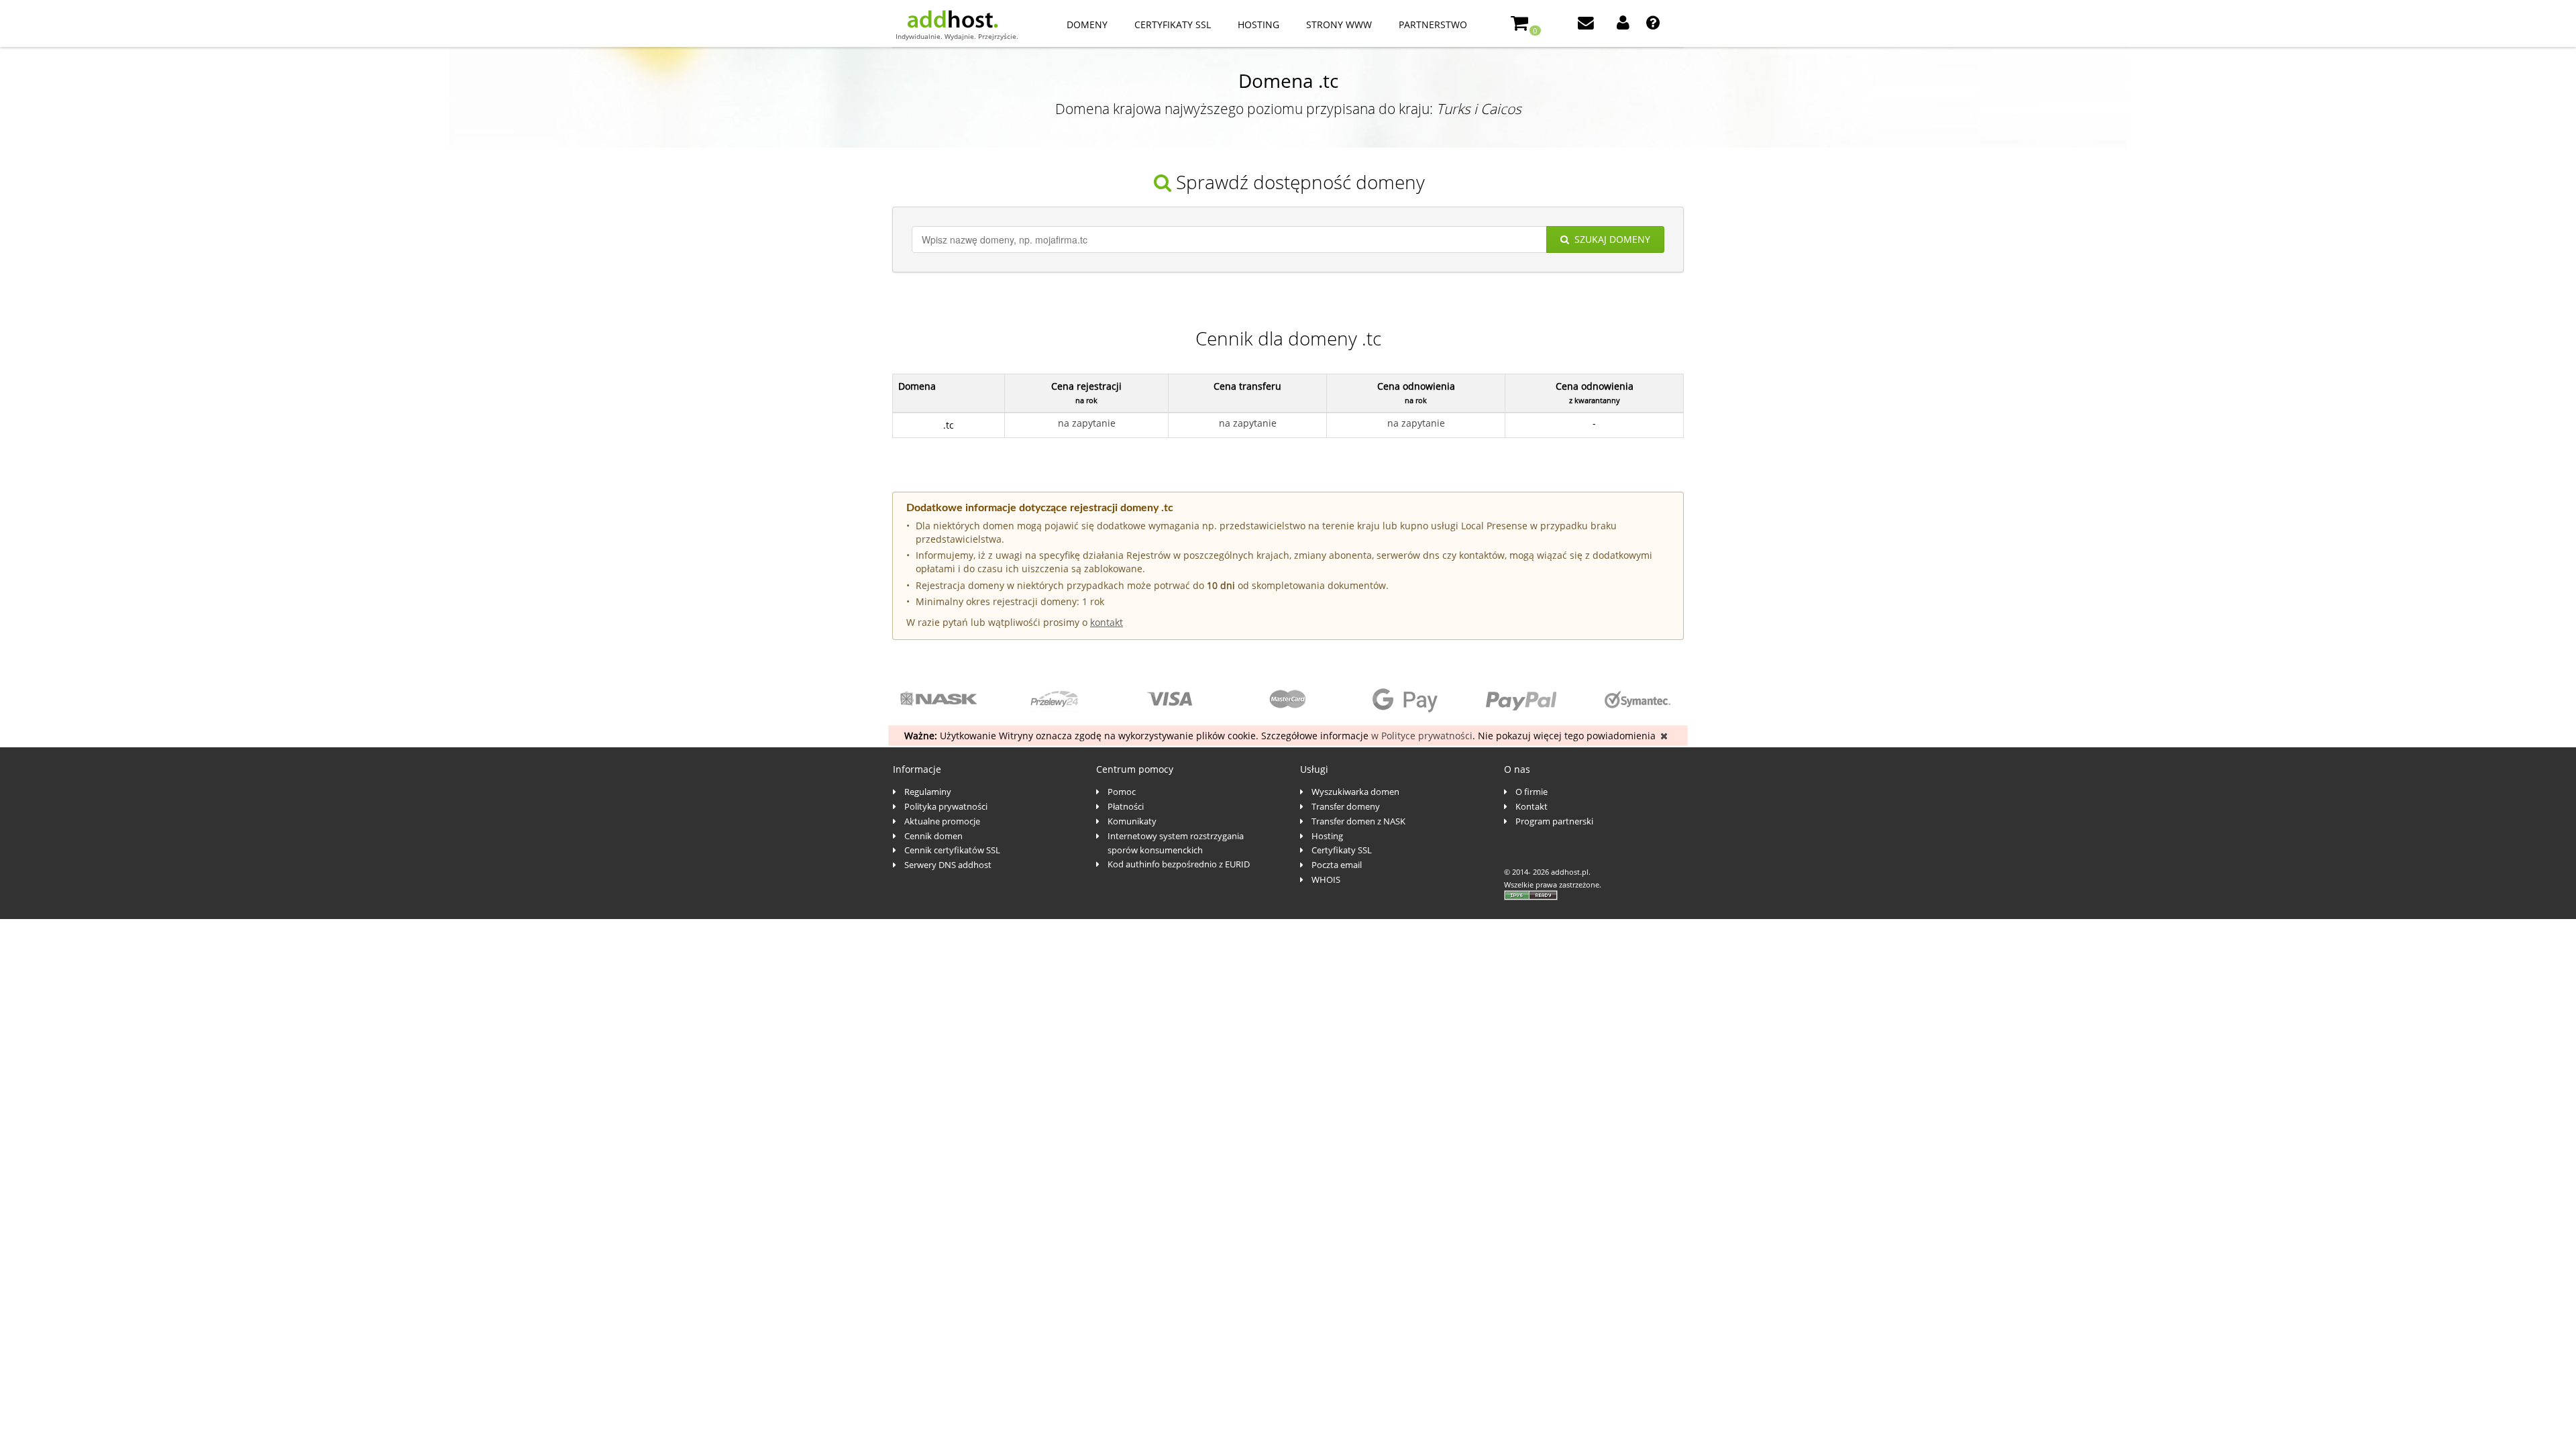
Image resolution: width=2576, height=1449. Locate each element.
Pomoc (1122, 792)
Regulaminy (928, 792)
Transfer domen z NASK (1358, 821)
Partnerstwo (1433, 24)
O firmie (1532, 792)
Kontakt (1532, 806)
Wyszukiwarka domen (1355, 792)
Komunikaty (1132, 821)
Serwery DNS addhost (948, 865)
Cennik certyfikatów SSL (952, 850)
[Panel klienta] (1624, 24)
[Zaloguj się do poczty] (1587, 24)
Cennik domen (933, 836)
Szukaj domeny (1612, 239)
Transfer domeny (1346, 806)
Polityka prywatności (946, 806)
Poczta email (1337, 865)
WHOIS (1326, 879)
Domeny (1087, 24)
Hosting (1258, 24)
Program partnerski (1554, 821)
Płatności (1126, 806)
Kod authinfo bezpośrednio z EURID (1179, 864)
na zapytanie (1087, 423)
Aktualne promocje (942, 821)
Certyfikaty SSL (1173, 24)
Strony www (1339, 24)
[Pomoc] (1654, 24)
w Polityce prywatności (1422, 736)
